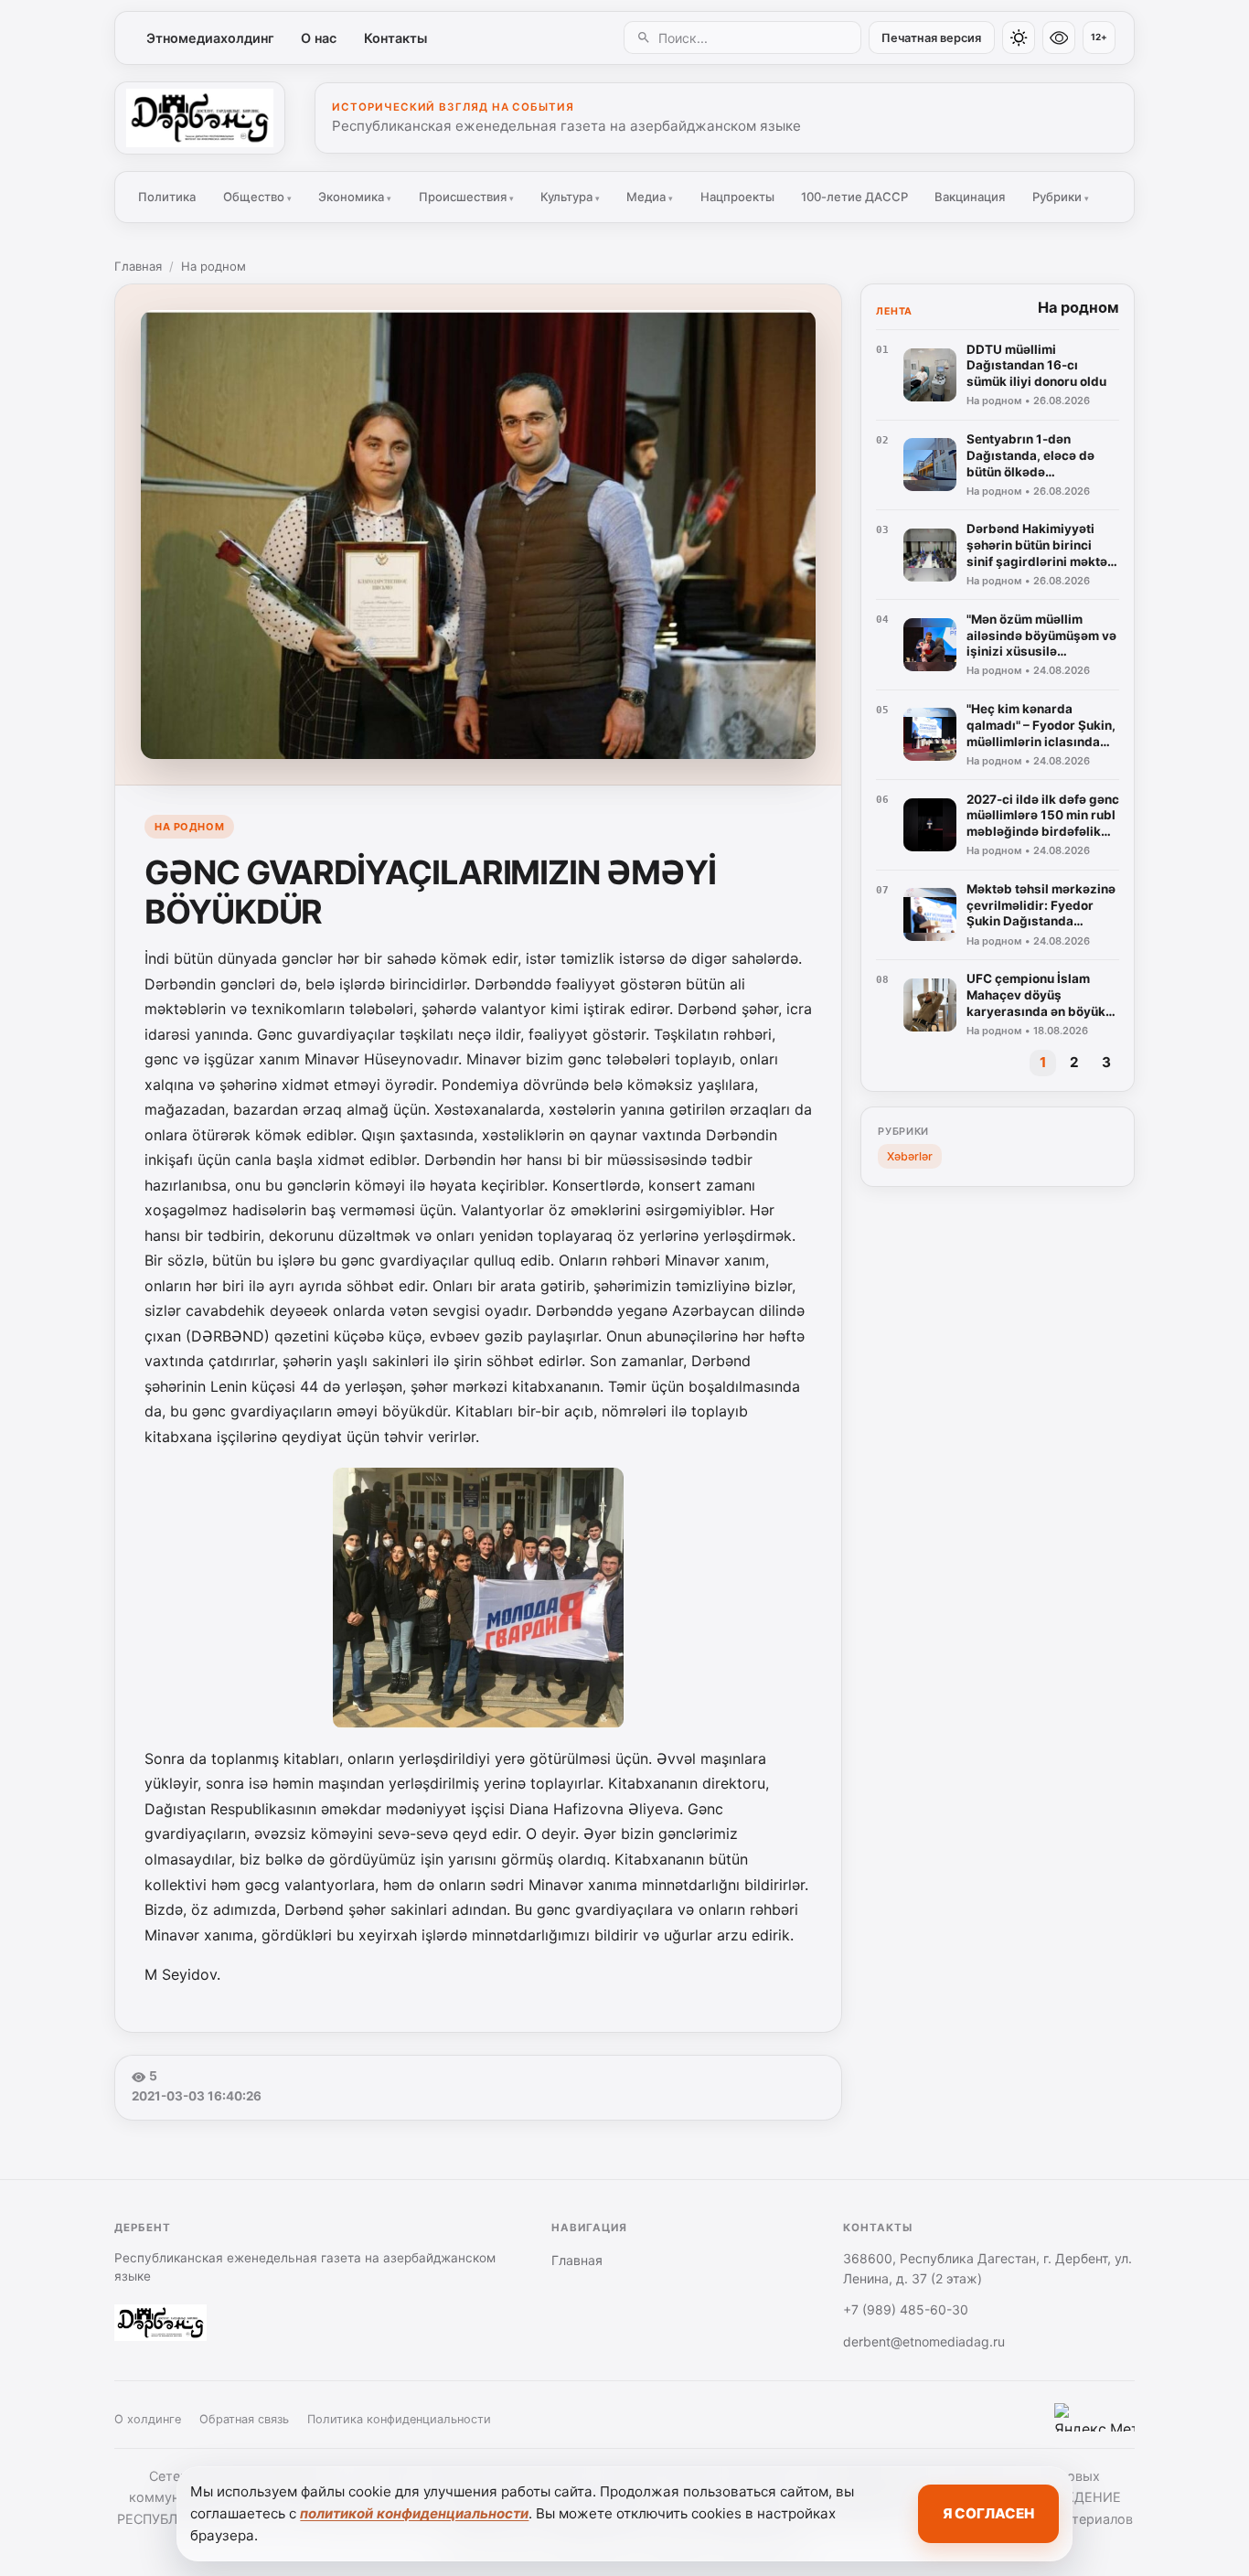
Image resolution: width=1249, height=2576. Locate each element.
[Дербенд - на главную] (200, 118)
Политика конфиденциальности (399, 2419)
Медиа (650, 197)
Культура (570, 197)
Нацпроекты (737, 197)
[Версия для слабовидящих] (1059, 37)
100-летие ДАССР (854, 197)
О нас (319, 38)
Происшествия (466, 197)
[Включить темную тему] (1019, 37)
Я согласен (988, 2513)
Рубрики (1061, 197)
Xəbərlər (910, 1156)
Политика (167, 197)
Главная (138, 266)
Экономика (355, 197)
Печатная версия (931, 38)
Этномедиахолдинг (210, 38)
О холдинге (148, 2419)
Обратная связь (244, 2419)
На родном (214, 266)
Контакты (395, 38)
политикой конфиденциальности (414, 2513)
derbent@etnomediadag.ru (924, 2341)
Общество (257, 197)
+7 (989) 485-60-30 (906, 2309)
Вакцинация (970, 197)
